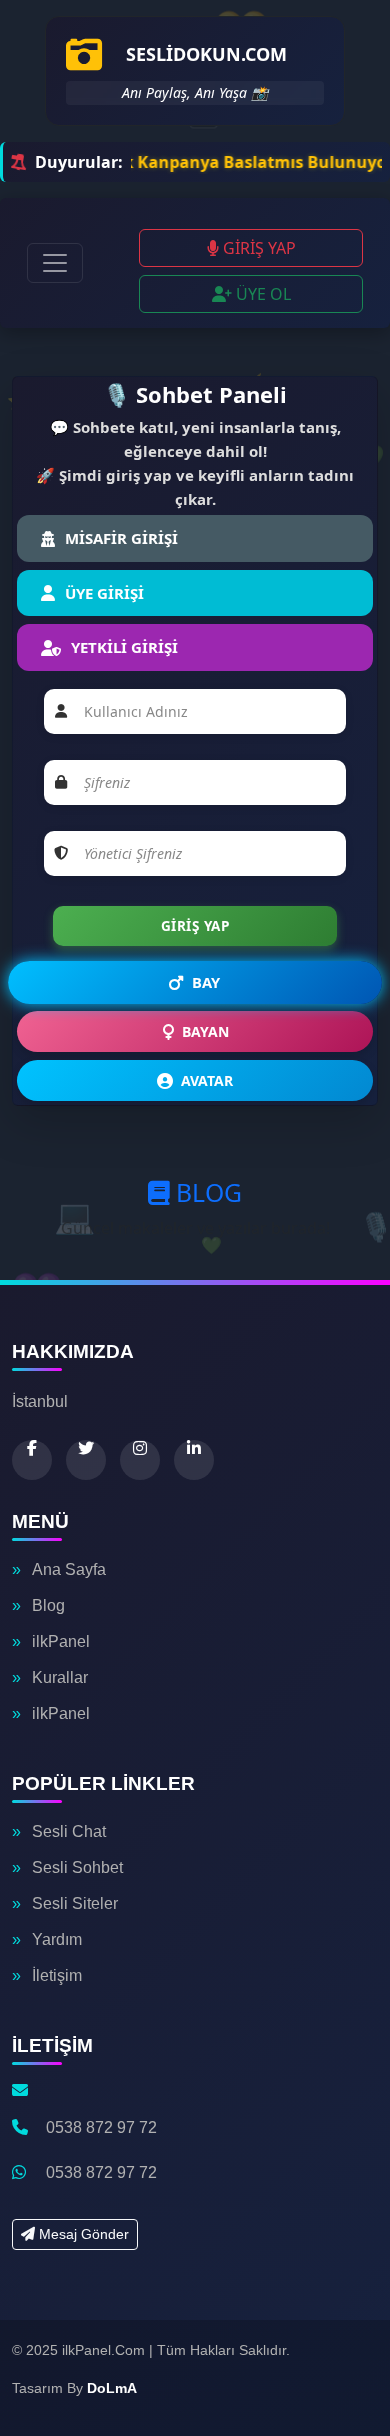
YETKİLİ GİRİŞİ (124, 647)
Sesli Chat (69, 1831)
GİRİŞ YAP (257, 248)
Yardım (57, 1939)
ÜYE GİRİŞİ (104, 593)
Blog (48, 1605)
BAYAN (205, 1031)
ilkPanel (61, 1641)
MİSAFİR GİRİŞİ (121, 538)
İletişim (57, 1975)
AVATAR (207, 1080)
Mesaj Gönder (82, 2234)
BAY (206, 983)
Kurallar (60, 1677)
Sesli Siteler (75, 1903)
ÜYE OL (261, 294)
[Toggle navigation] (55, 263)
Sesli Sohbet (77, 1867)
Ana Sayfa (69, 1569)
